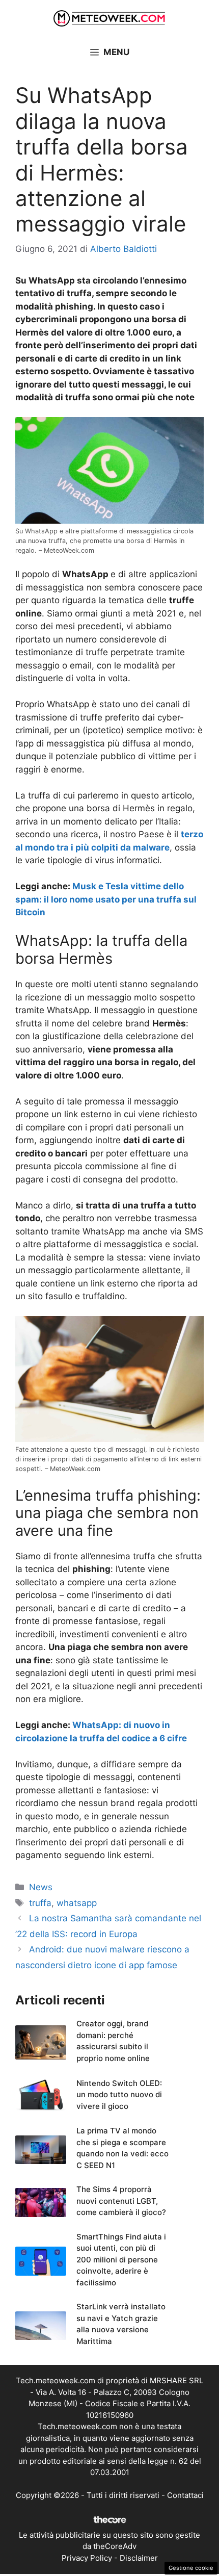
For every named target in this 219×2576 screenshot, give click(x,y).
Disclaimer (139, 2558)
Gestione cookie (191, 2568)
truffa (40, 1903)
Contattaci (185, 2495)
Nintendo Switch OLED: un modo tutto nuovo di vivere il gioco (119, 2095)
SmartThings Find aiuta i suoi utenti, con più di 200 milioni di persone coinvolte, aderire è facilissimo (121, 2260)
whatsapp (77, 1903)
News (41, 1887)
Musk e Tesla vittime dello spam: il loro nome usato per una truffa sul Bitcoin (106, 899)
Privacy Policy (87, 2558)
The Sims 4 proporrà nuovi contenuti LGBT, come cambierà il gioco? (121, 2201)
